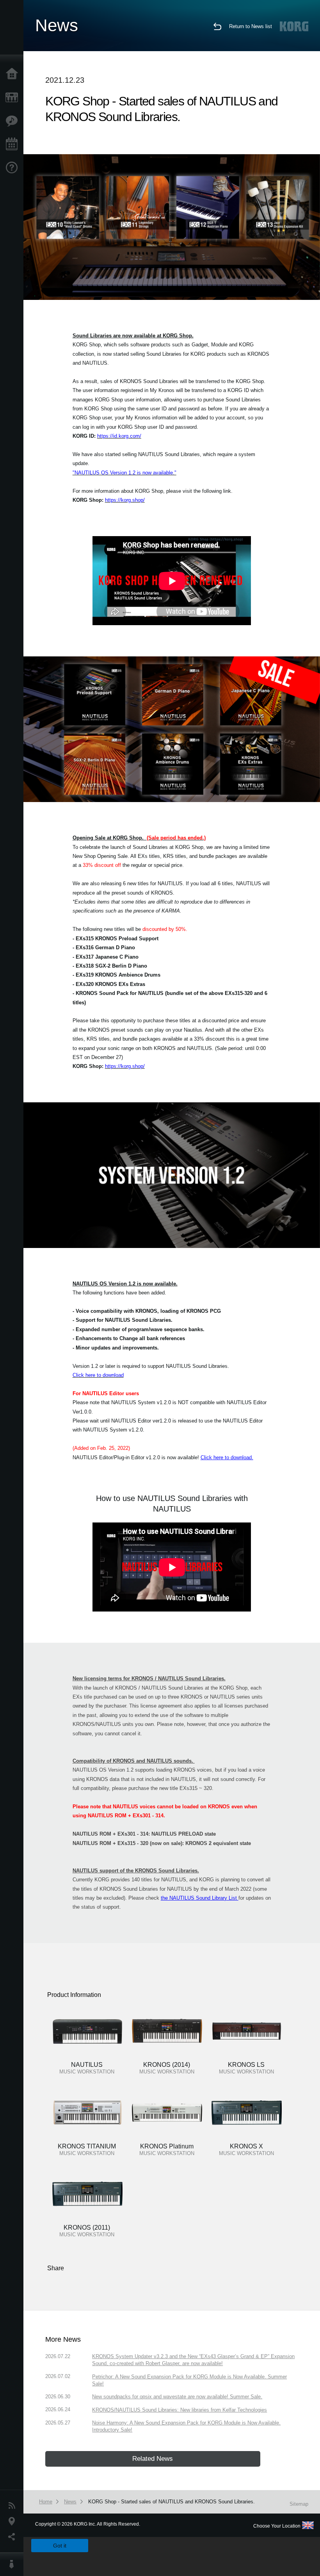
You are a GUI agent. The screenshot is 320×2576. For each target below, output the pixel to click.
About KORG (14, 2564)
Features (14, 121)
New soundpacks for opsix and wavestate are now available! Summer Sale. (177, 2397)
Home (14, 74)
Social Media (14, 2537)
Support (14, 168)
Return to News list (251, 26)
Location (14, 2521)
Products (14, 98)
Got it (60, 2546)
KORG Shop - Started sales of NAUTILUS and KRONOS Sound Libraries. (172, 2502)
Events (14, 144)
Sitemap (299, 2504)
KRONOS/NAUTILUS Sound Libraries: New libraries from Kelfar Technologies (180, 2410)
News (14, 2506)
